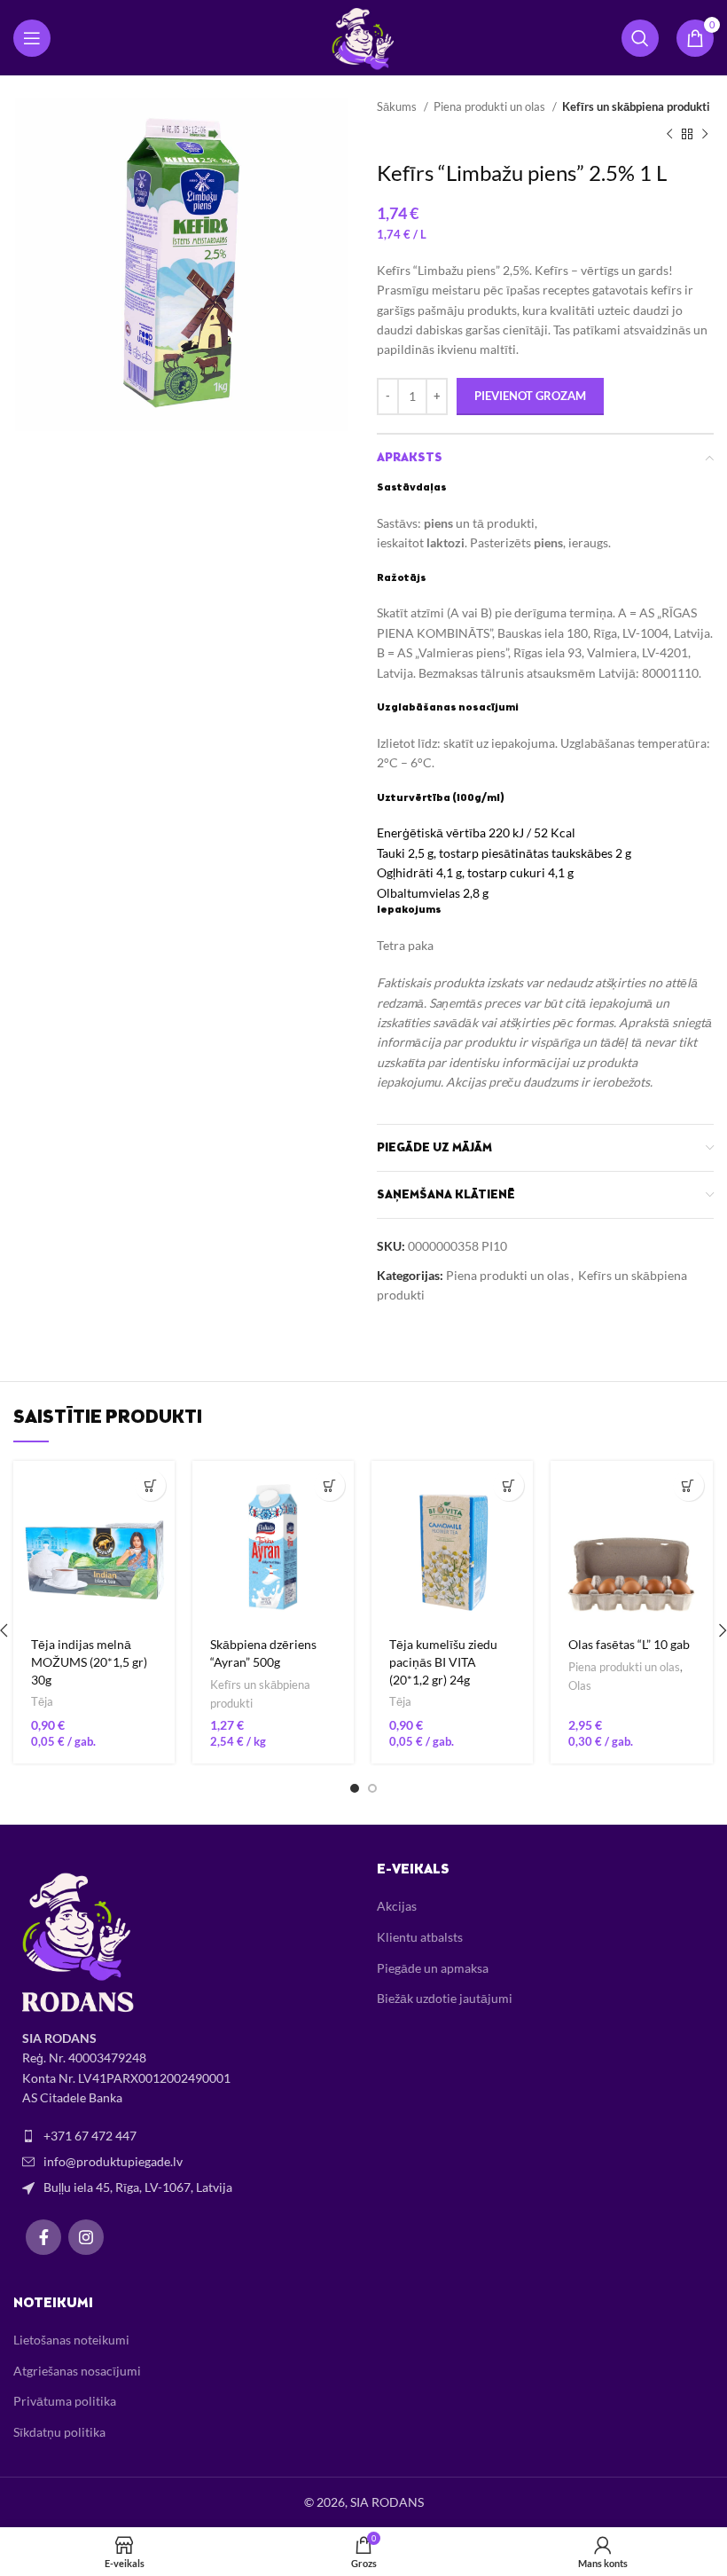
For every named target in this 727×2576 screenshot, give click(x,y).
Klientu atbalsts (420, 1937)
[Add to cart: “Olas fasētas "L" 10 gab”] (688, 1485)
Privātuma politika (65, 2401)
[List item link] (182, 2136)
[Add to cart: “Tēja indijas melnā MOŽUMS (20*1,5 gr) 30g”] (150, 1485)
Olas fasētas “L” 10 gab (629, 1644)
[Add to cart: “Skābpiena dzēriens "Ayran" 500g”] (329, 1485)
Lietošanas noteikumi (71, 2340)
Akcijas (397, 1906)
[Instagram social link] (86, 2237)
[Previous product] (669, 134)
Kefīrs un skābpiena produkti (636, 106)
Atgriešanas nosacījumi (77, 2371)
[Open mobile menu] (32, 38)
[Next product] (705, 134)
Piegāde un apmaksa (433, 1968)
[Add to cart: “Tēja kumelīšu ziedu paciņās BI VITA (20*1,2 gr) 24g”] (508, 1485)
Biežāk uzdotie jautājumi (445, 1998)
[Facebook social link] (43, 2237)
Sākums (398, 106)
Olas (580, 1685)
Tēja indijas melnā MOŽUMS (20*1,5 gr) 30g (89, 1661)
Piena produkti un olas (491, 106)
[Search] (640, 38)
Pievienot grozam (530, 396)
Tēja (42, 1701)
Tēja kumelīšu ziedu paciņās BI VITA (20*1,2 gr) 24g (443, 1661)
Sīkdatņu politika (59, 2432)
